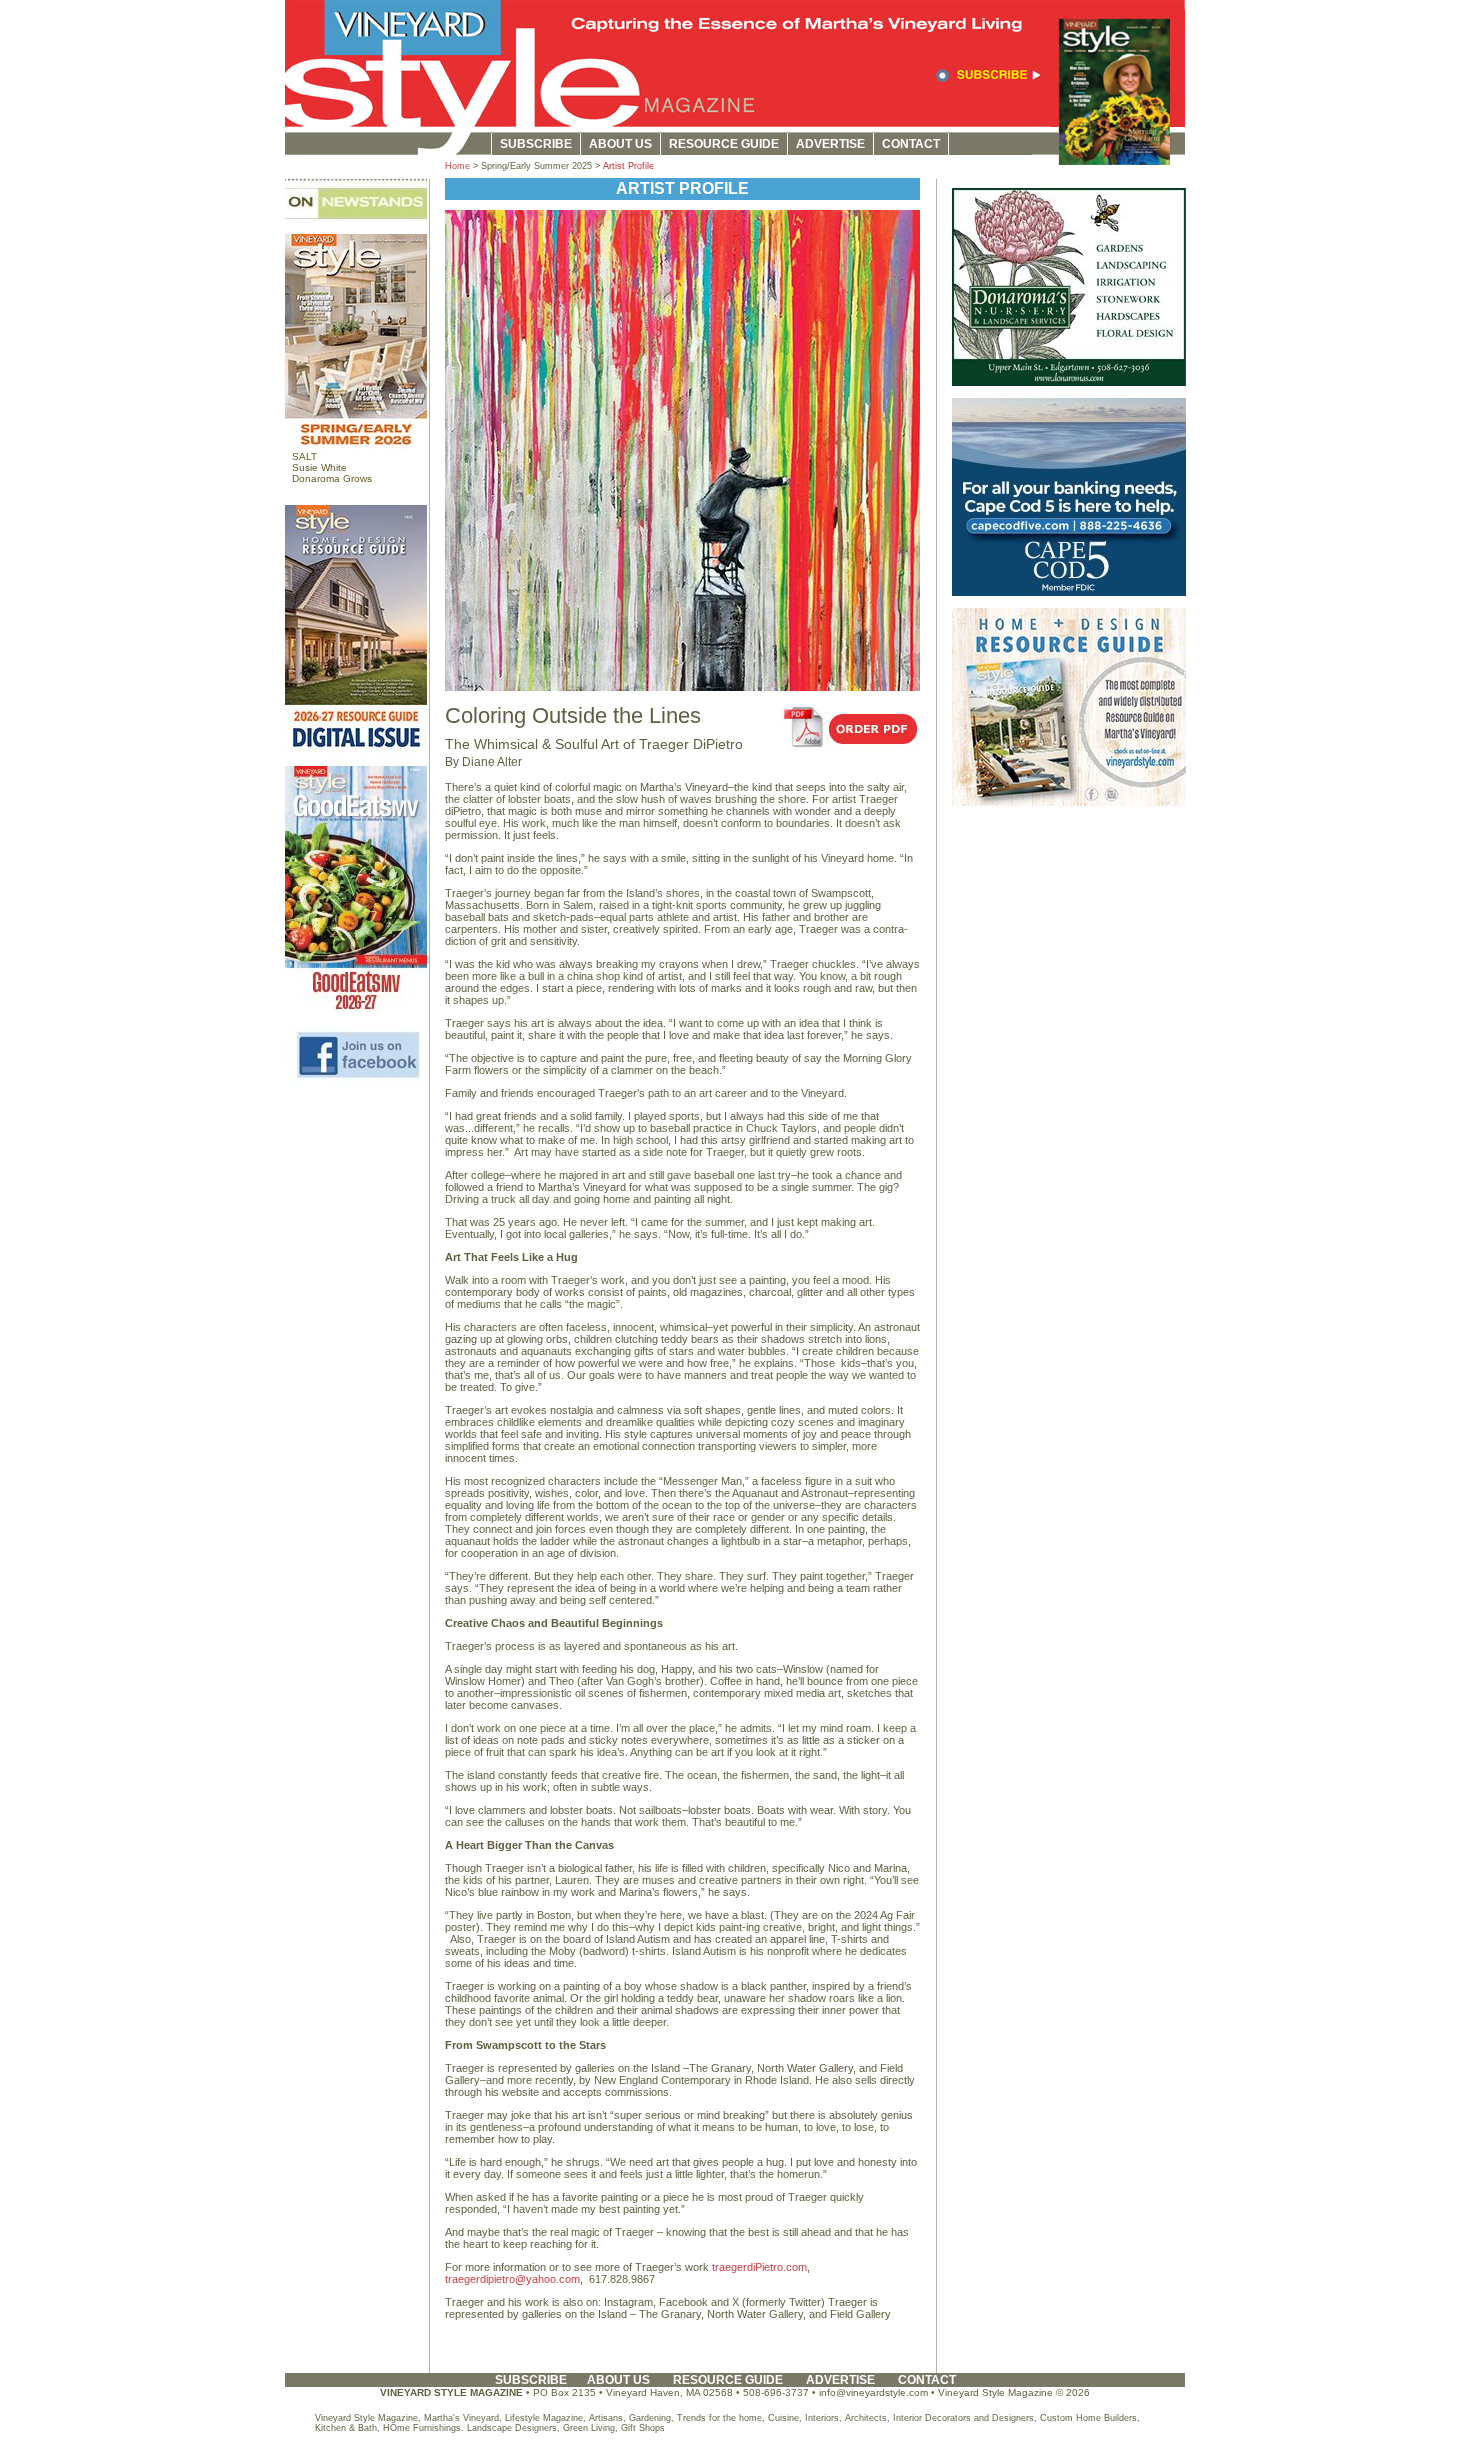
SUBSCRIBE (536, 144)
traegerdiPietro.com (759, 2267)
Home (457, 166)
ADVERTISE (830, 144)
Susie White (319, 467)
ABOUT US (620, 144)
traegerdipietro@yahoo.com (512, 2279)
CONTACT (911, 144)
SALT (304, 456)
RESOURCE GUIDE (724, 144)
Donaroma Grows (332, 478)
